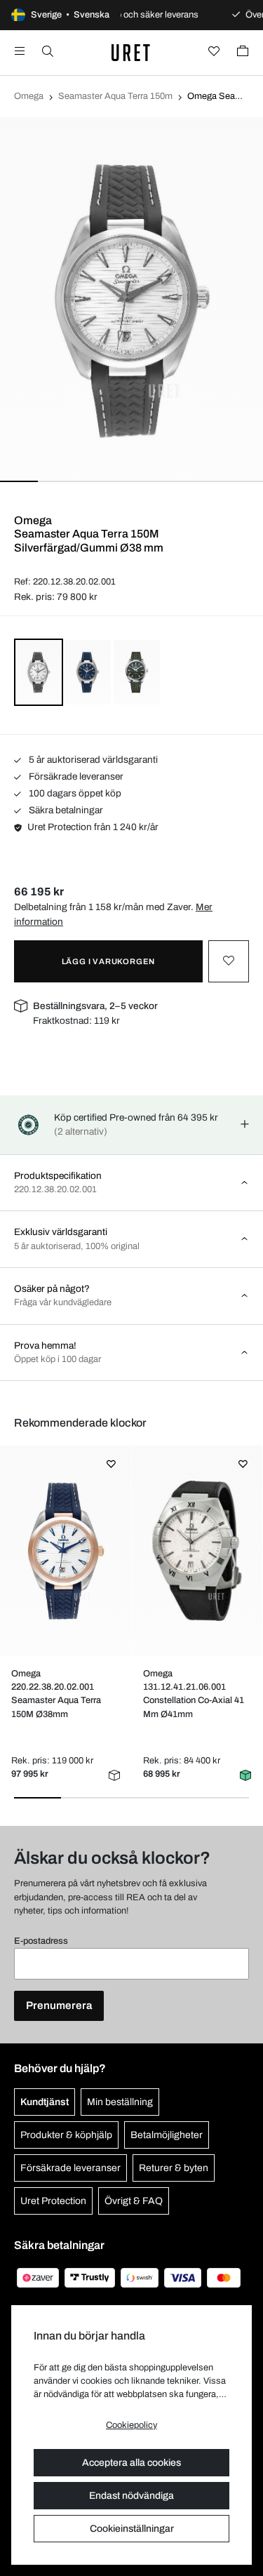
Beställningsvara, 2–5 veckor (95, 1006)
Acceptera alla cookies (131, 2463)
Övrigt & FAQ (134, 2201)
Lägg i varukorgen (109, 961)
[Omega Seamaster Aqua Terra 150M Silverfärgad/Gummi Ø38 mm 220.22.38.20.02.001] (66, 1551)
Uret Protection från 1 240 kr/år (93, 827)
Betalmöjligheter (167, 2135)
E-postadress (41, 1941)
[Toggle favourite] (229, 961)
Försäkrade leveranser (75, 776)
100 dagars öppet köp (74, 793)
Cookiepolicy (131, 2425)
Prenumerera (59, 2006)
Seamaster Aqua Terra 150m (115, 96)
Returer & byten (174, 2168)
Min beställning (120, 2102)
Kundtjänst (45, 2102)
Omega (29, 96)
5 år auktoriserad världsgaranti (92, 760)
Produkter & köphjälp (66, 2135)
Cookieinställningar (132, 2529)
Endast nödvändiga (131, 2496)
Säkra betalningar (65, 810)
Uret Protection (53, 2201)
